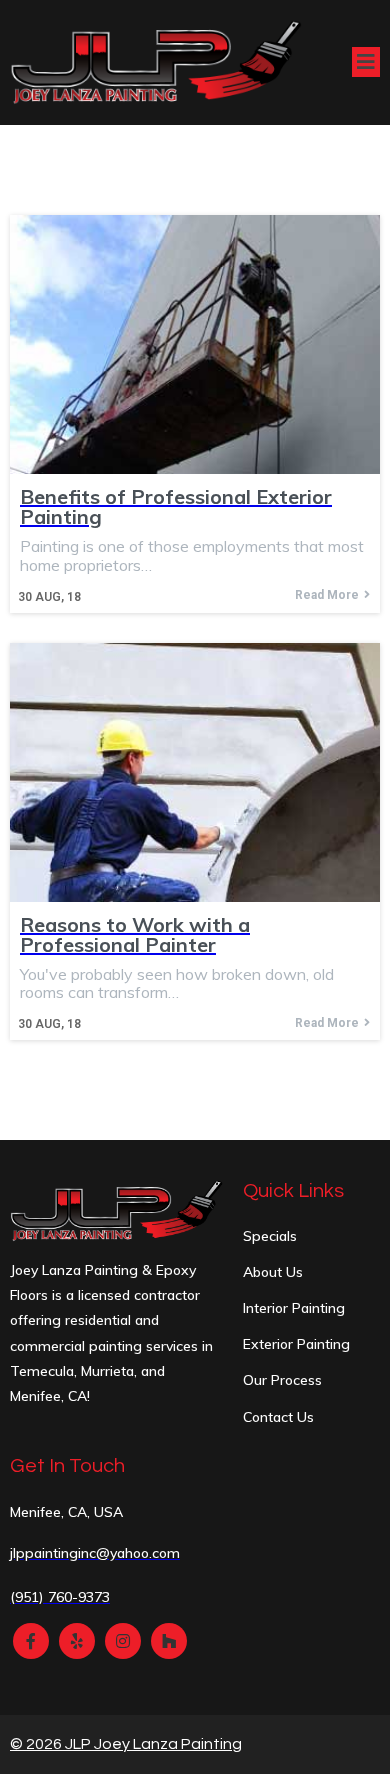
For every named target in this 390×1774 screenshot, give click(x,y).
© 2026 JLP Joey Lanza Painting (126, 1744)
